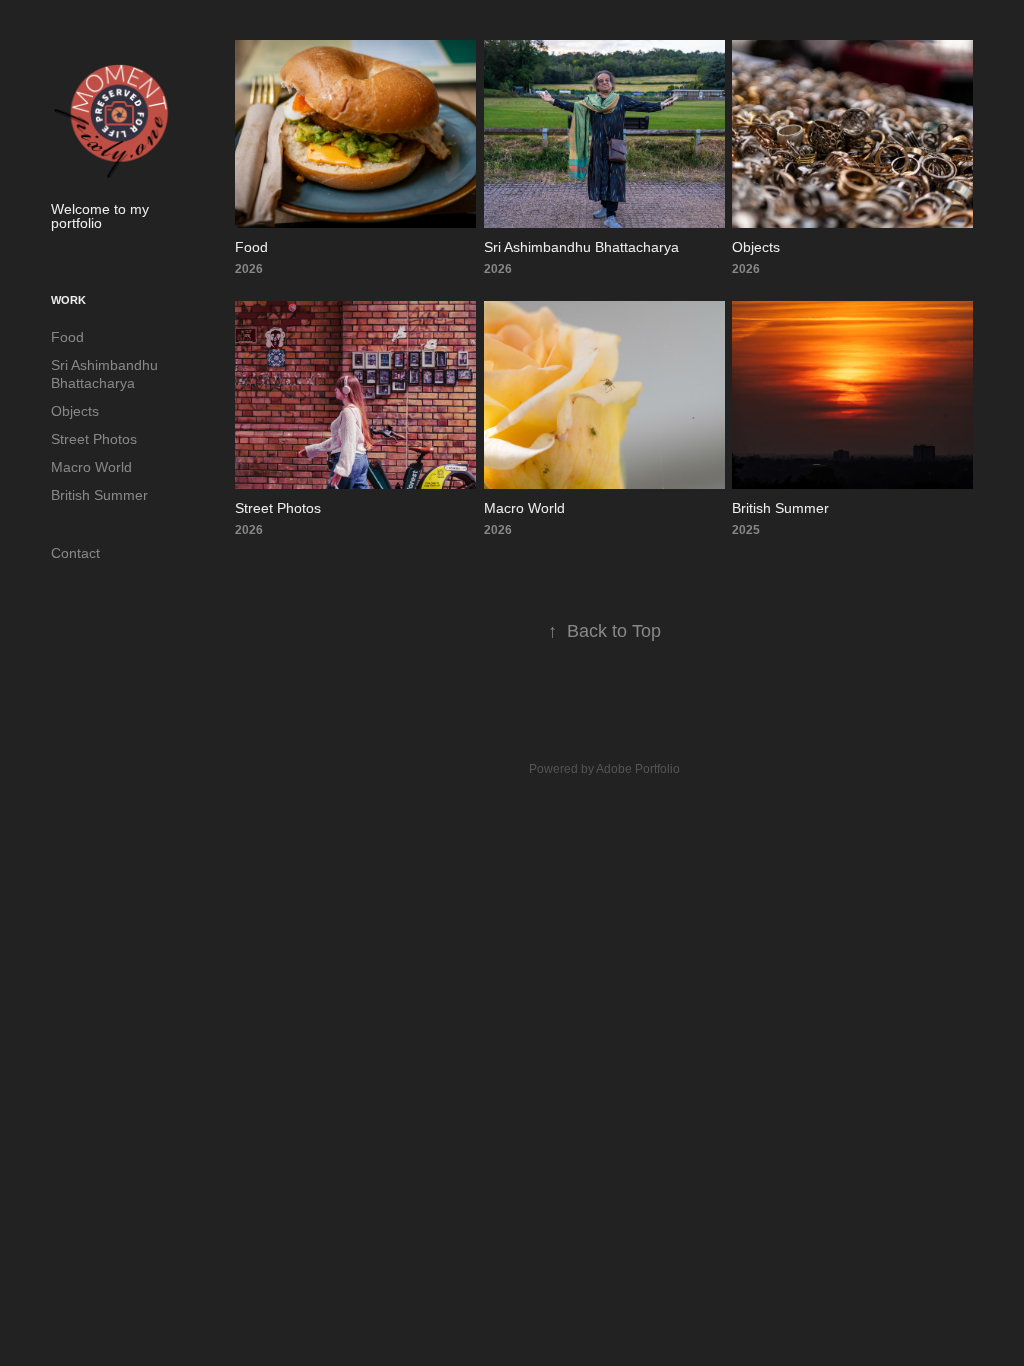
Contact (75, 553)
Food (67, 337)
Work (68, 300)
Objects (75, 411)
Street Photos (94, 439)
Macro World (91, 467)
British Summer (99, 495)
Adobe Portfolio (638, 769)
